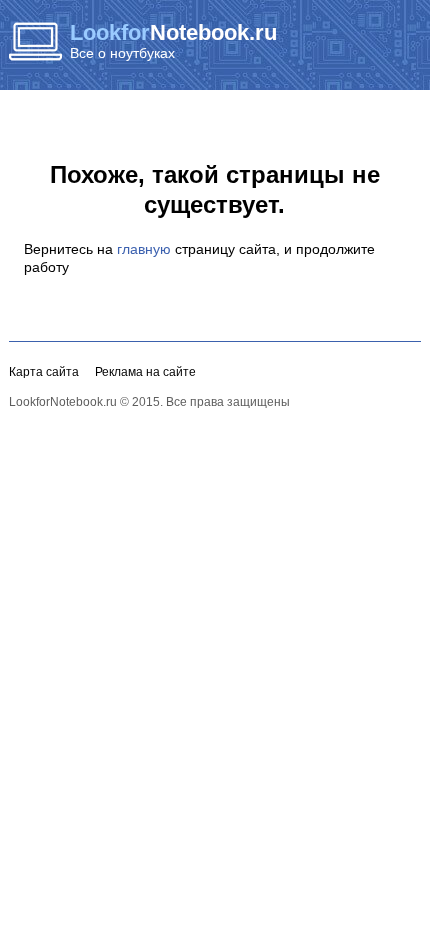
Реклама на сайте (145, 372)
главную (144, 249)
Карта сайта (44, 372)
